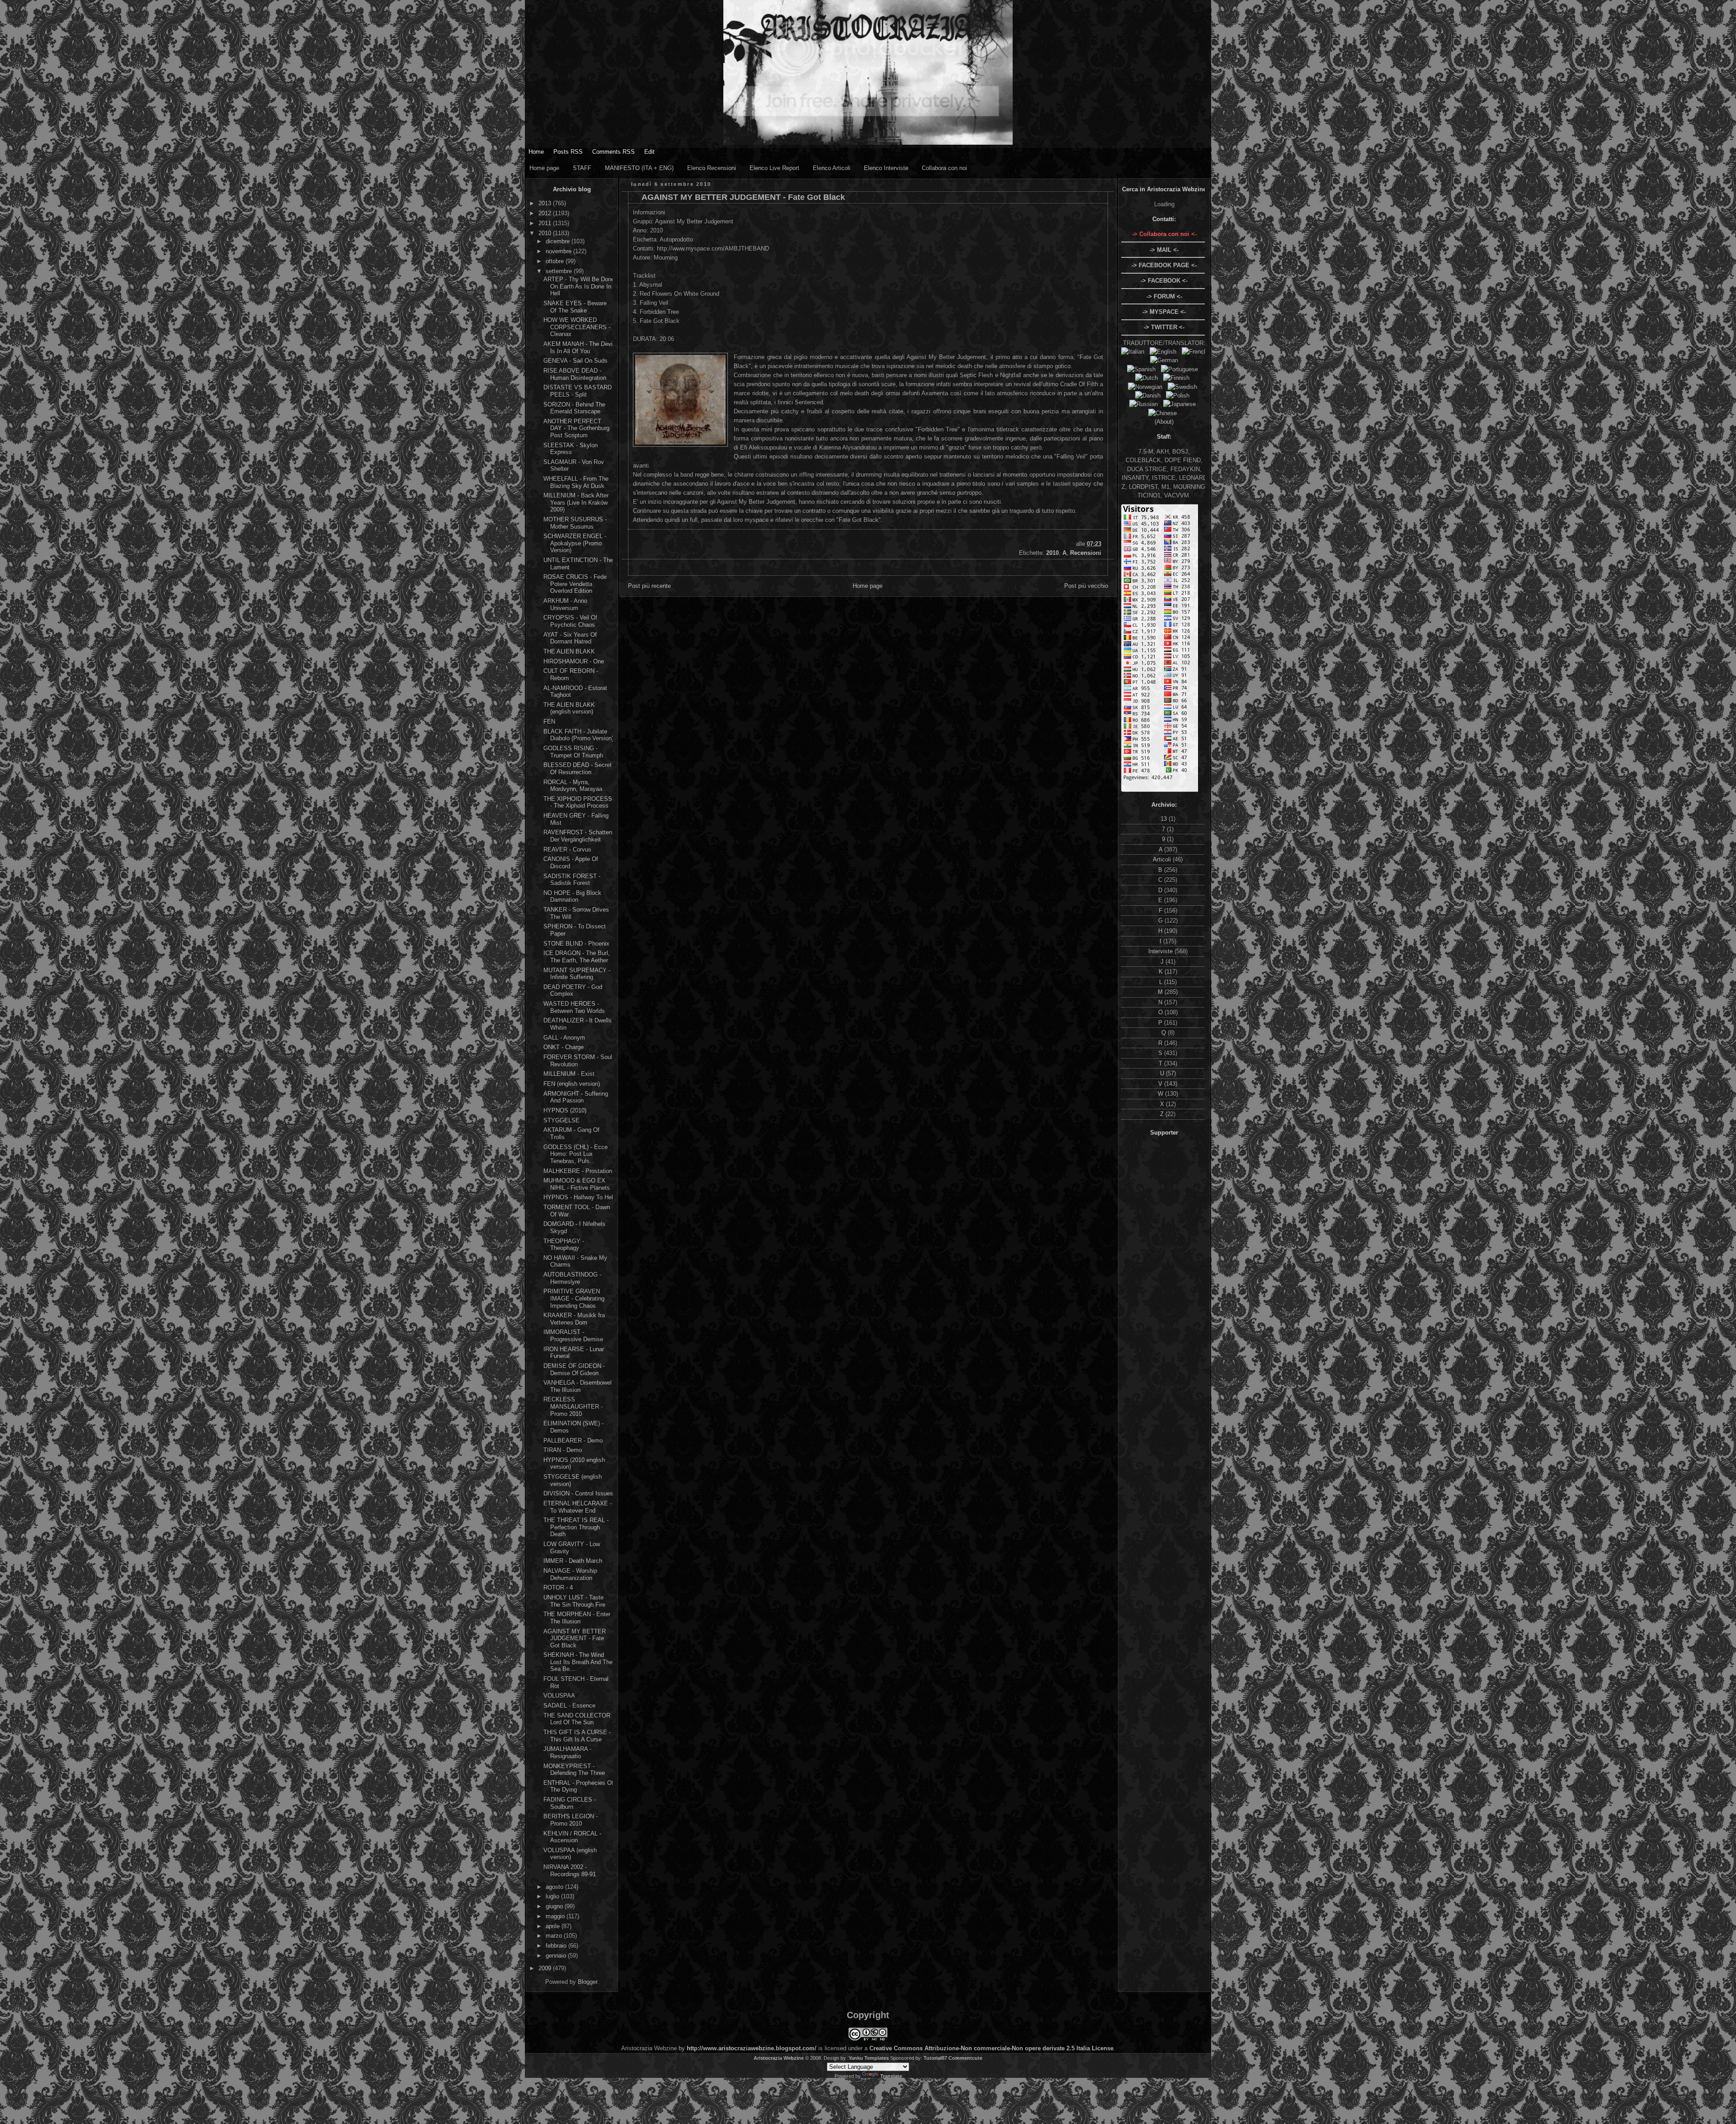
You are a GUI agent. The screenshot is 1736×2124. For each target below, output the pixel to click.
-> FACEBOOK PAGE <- (1164, 265)
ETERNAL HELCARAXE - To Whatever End (578, 1507)
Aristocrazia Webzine (779, 2058)
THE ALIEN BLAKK (569, 651)
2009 (546, 1968)
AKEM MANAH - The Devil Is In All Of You (579, 348)
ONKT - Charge (564, 1047)
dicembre (559, 241)
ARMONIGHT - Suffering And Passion (576, 1097)
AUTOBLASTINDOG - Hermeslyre (572, 1278)
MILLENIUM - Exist (569, 1074)
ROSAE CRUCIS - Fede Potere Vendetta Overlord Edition (575, 584)
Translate (891, 2076)
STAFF (582, 168)
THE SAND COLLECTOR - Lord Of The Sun (579, 1719)
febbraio (557, 1946)
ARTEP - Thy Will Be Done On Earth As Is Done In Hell (579, 286)
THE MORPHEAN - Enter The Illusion (577, 1618)
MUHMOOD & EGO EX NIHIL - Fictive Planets (577, 1184)
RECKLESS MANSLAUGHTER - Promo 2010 (573, 1406)
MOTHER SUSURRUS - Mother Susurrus (575, 523)
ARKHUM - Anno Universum (565, 604)
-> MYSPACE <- (1164, 312)
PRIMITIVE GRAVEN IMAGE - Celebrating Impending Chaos (574, 1298)
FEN (549, 721)
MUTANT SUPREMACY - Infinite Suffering (577, 974)
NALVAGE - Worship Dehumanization (570, 1574)
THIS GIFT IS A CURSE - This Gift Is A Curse (577, 1736)
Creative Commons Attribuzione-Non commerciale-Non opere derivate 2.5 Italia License (991, 2048)
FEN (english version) (572, 1084)
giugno (555, 1906)
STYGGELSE (561, 1120)
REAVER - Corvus (567, 849)
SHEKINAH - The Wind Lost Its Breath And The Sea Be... (578, 1662)
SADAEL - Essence (569, 1705)
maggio (556, 1916)
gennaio (557, 1956)
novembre (559, 251)
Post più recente (649, 586)
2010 (546, 233)
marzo (555, 1936)
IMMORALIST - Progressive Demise (573, 1336)
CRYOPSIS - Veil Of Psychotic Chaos (570, 621)
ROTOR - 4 (558, 1587)
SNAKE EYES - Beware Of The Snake (575, 307)
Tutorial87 (935, 2058)
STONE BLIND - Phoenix (576, 944)
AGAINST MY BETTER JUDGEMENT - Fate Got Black (575, 1638)
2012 (546, 213)
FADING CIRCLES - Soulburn (570, 1803)
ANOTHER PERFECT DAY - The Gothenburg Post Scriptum (576, 428)
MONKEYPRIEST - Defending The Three (574, 1770)
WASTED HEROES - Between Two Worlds (574, 1007)
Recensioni (1086, 553)
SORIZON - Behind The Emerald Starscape (574, 408)
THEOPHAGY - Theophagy (564, 1245)
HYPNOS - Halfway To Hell (579, 1197)
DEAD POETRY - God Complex (573, 991)
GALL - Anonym (564, 1038)
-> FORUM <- (1164, 296)
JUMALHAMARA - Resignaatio (567, 1753)
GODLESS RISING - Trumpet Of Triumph (573, 752)
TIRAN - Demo (563, 1450)
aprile (554, 1926)
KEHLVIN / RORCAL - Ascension (572, 1837)
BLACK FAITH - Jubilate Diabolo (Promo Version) (578, 735)
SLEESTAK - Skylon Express (571, 449)
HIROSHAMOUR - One (574, 661)
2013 (546, 203)
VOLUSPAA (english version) (570, 1854)
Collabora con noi (944, 168)
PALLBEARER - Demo (573, 1440)
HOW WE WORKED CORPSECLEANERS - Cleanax (577, 327)
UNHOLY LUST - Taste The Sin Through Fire (574, 1601)
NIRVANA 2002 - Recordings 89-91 (570, 1871)
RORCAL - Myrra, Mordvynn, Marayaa (573, 786)
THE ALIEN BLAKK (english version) (569, 708)
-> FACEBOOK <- (1164, 281)
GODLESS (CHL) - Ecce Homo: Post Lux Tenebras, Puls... (576, 1154)
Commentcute (965, 2058)
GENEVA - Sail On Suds (576, 361)
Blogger (587, 1982)
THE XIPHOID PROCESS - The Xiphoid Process (578, 802)
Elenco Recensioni (712, 168)
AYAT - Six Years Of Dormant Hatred (570, 638)
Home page (544, 168)
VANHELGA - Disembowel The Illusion (578, 1386)
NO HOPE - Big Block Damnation (572, 896)
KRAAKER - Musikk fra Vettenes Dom (574, 1319)
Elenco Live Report (774, 168)
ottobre (556, 261)
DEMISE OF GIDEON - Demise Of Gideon (574, 1369)
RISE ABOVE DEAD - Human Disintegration (575, 374)
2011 (546, 223)
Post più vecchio (1086, 586)
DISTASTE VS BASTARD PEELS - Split (578, 391)
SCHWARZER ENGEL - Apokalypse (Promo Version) (575, 543)
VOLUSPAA (559, 1696)
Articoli (1163, 859)
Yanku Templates (869, 2058)
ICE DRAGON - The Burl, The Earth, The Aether (577, 957)
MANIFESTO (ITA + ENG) (639, 168)
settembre (560, 271)
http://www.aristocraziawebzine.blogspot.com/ (752, 2048)
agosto (555, 1887)
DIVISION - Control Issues (578, 1493)
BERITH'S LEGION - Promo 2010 (571, 1820)
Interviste (1161, 951)
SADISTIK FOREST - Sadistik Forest (572, 880)
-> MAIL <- (1164, 250)
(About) (1164, 422)
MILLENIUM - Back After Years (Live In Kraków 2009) (576, 502)
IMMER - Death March (573, 1561)
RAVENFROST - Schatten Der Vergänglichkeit (578, 836)
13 (1165, 819)
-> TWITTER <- (1164, 327)
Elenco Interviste (886, 168)
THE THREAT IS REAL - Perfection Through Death (576, 1527)
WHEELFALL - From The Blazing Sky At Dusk (576, 482)
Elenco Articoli (832, 168)
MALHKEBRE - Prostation (578, 1171)
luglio (553, 1896)
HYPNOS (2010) (565, 1110)
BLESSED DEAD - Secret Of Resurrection (578, 769)
